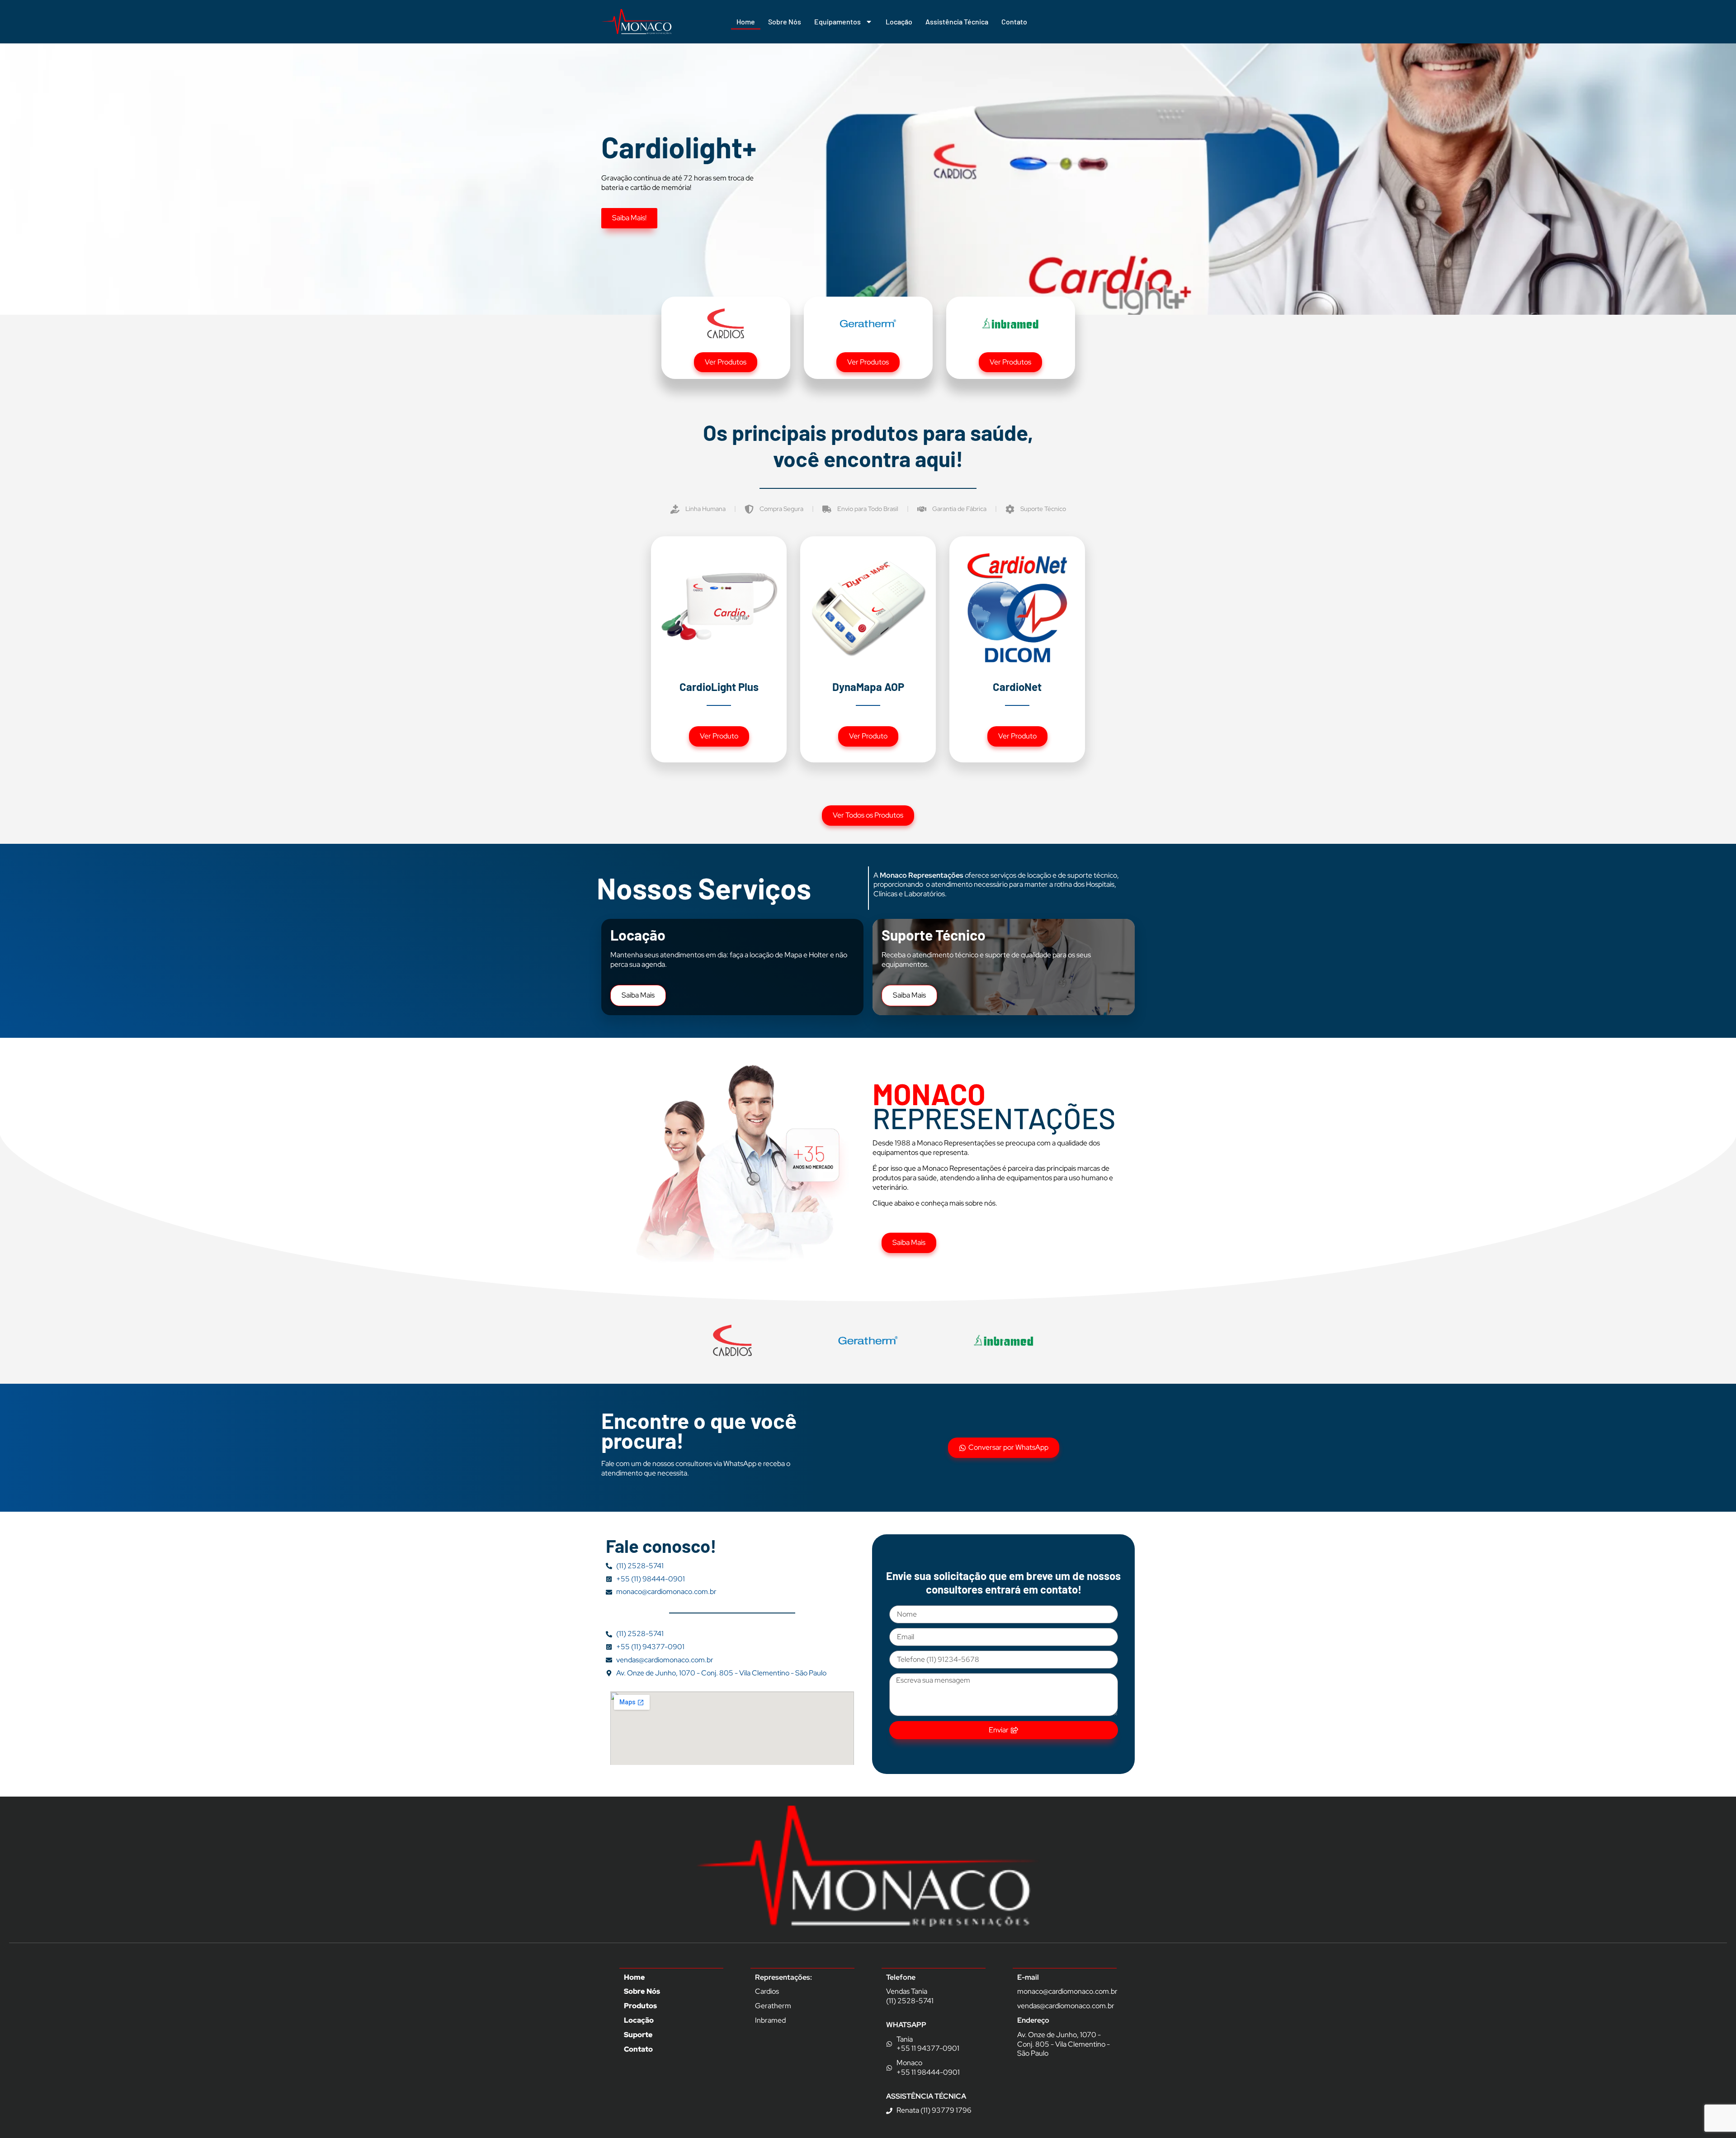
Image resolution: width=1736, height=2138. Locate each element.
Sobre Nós (785, 21)
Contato (1014, 21)
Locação (899, 21)
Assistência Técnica (957, 21)
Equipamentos (837, 21)
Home (746, 21)
